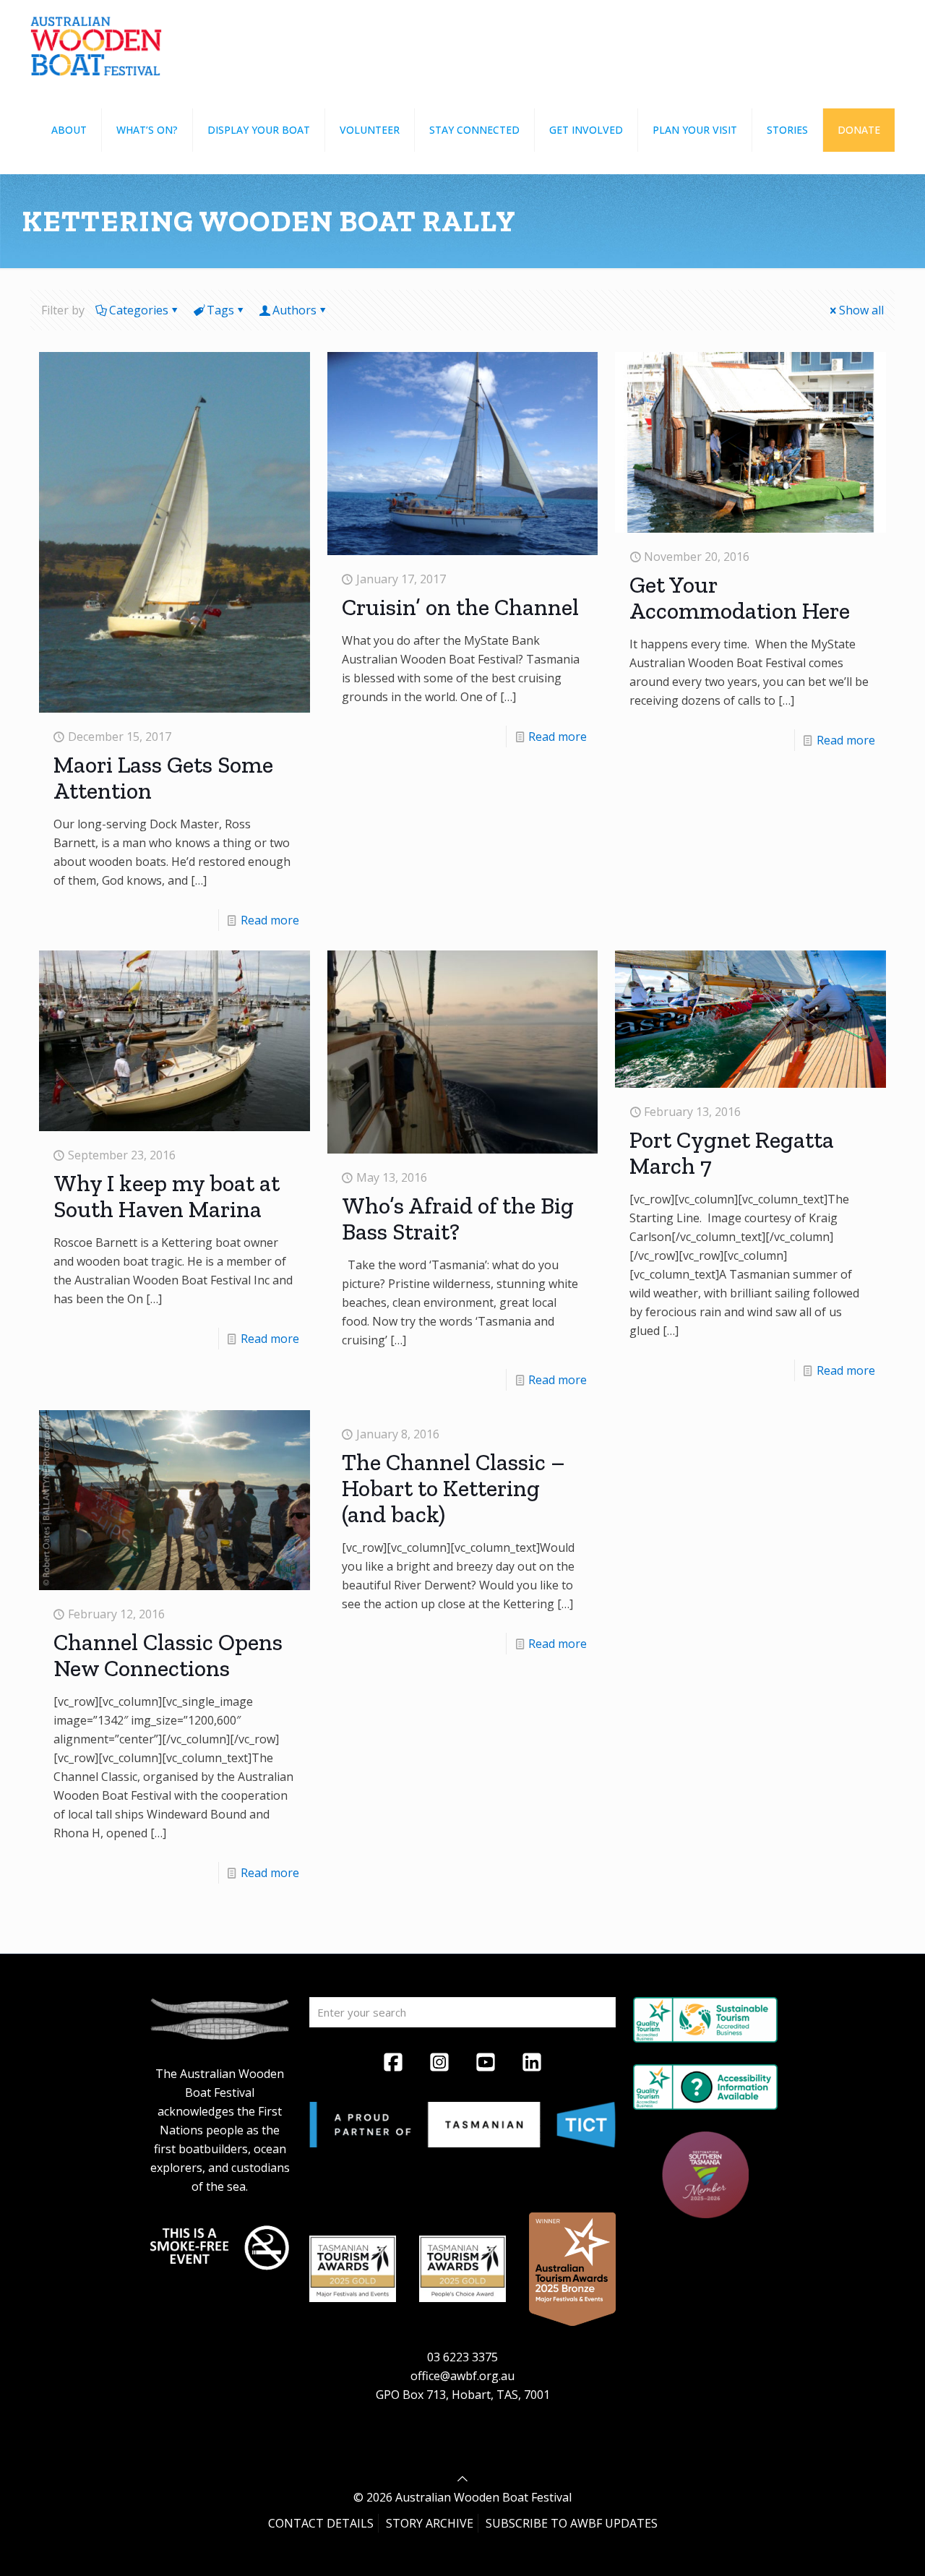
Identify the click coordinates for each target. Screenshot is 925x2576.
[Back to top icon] (462, 2478)
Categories (139, 310)
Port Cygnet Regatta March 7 (732, 1153)
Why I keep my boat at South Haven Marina (167, 1196)
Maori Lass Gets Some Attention (163, 778)
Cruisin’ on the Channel (460, 607)
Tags (220, 310)
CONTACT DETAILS (321, 2523)
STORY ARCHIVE (430, 2523)
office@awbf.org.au (462, 2376)
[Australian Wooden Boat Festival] (96, 43)
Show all (861, 310)
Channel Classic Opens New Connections (168, 1655)
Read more (270, 920)
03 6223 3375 (462, 2357)
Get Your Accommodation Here (740, 598)
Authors (294, 310)
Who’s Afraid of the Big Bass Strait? (458, 1219)
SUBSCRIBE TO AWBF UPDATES (572, 2523)
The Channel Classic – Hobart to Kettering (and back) (453, 1488)
